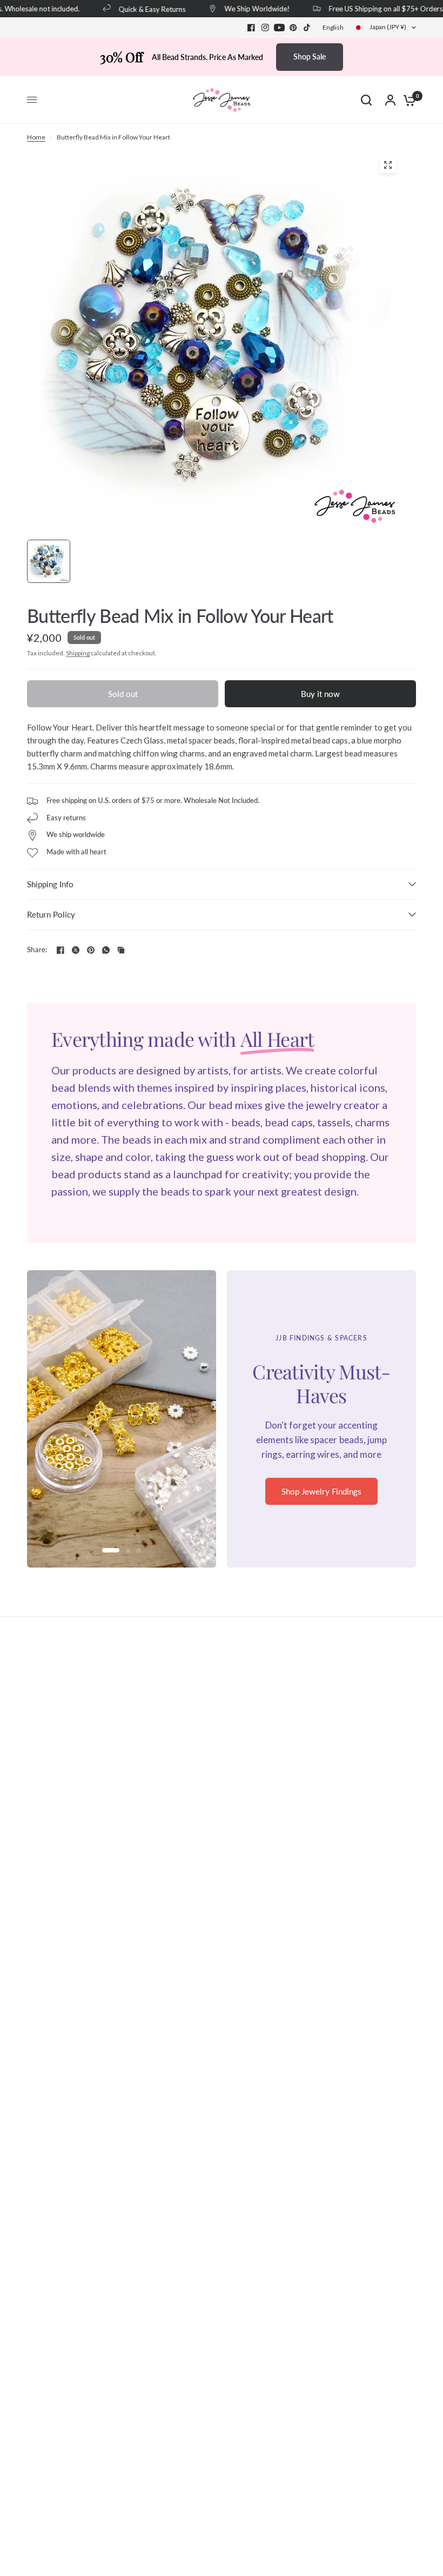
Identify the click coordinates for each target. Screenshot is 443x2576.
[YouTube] (279, 28)
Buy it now (320, 694)
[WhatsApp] (106, 950)
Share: (37, 950)
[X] (76, 950)
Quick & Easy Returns (138, 9)
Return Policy (51, 914)
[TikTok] (307, 28)
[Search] (366, 100)
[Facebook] (251, 28)
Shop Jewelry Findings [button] (321, 1491)
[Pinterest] (293, 28)
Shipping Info (50, 884)
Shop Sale (310, 57)
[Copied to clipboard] (121, 950)
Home (36, 137)
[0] (407, 100)
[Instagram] (265, 28)
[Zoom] (388, 165)
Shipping (78, 653)
